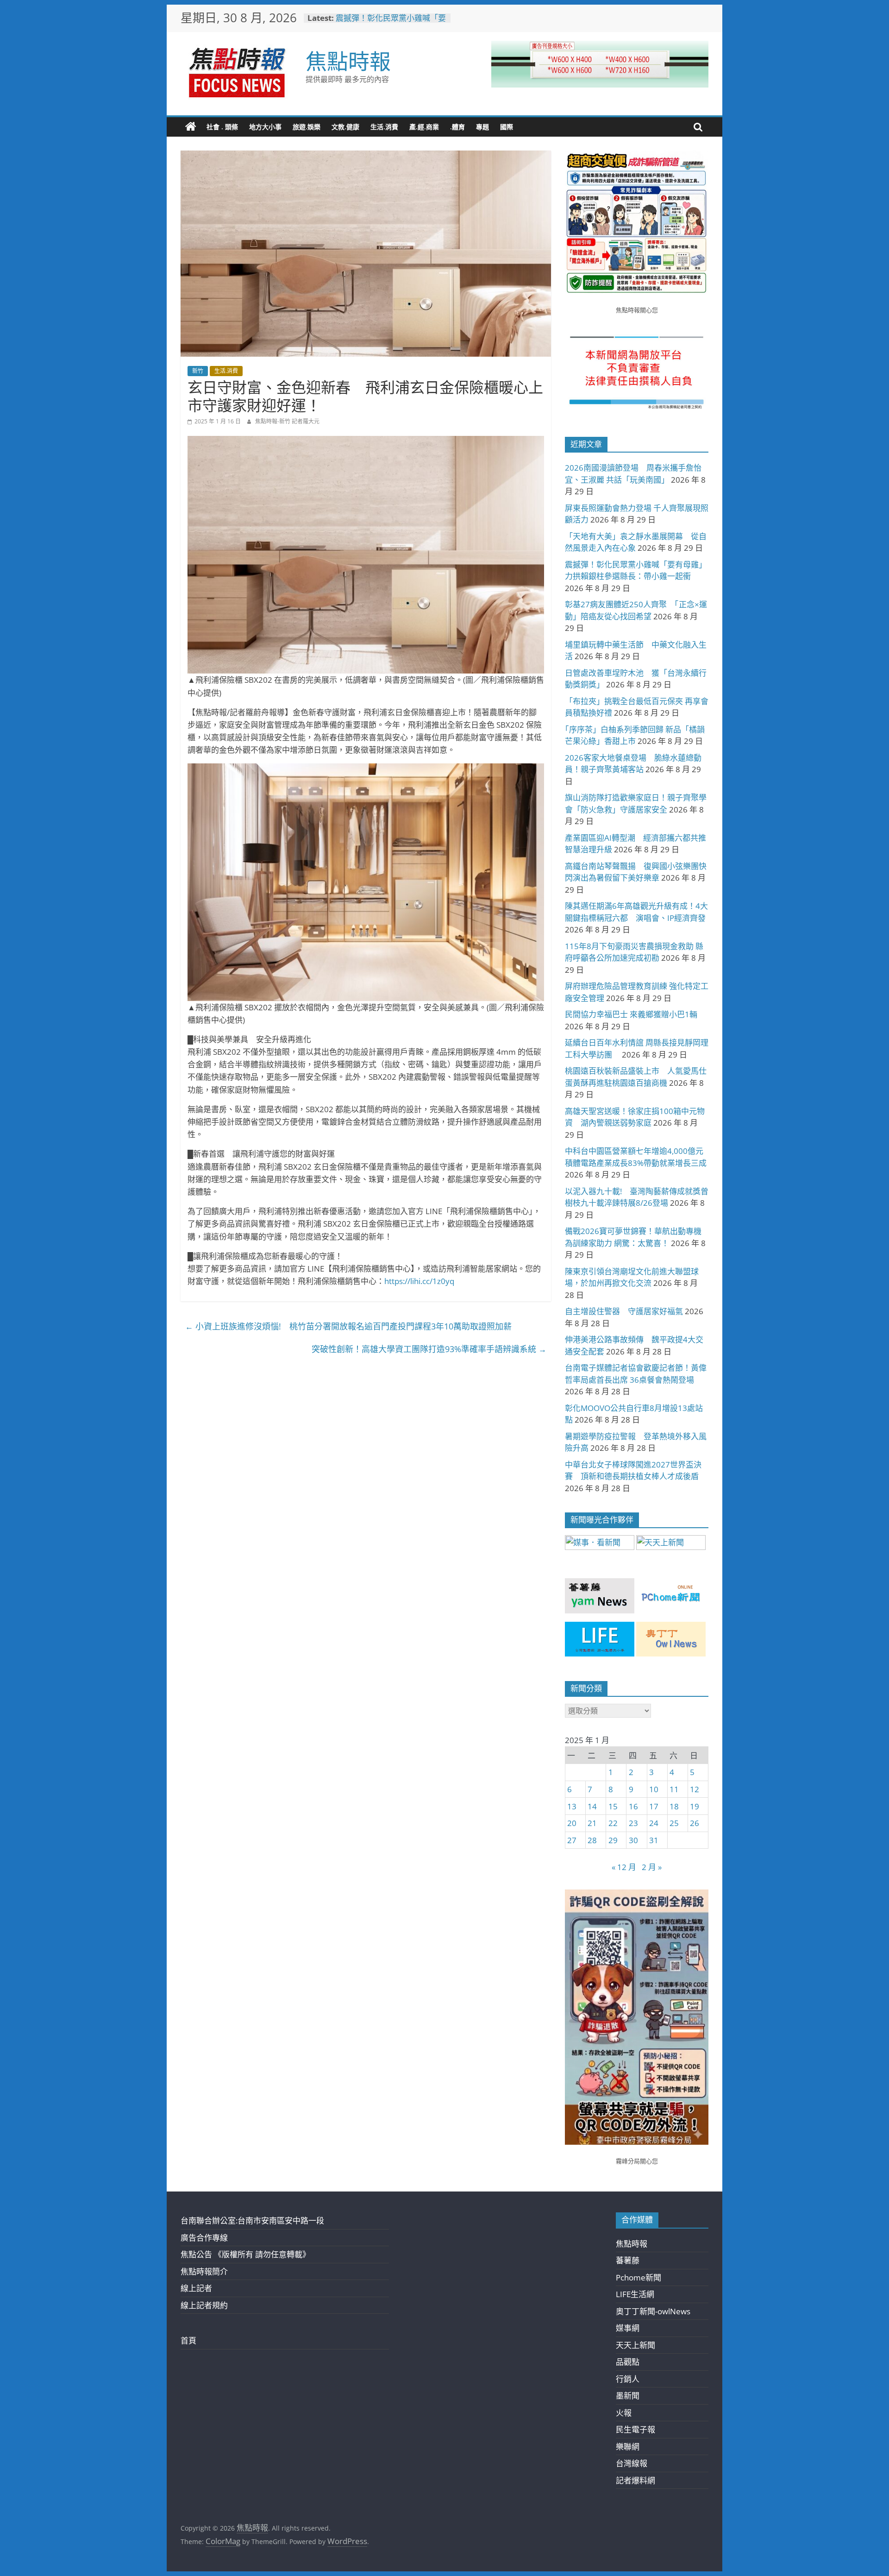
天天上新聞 (635, 2345)
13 (572, 1806)
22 (613, 1823)
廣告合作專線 (204, 2238)
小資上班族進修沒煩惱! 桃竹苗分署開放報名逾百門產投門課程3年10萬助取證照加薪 (348, 1326)
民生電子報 (635, 2429)
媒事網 (628, 2328)
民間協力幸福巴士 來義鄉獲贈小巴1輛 (631, 1014)
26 (695, 1823)
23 (633, 1823)
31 (654, 1840)
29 (613, 1840)
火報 (624, 2413)
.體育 (457, 127)
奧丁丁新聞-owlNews (653, 2311)
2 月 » (652, 1867)
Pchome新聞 (639, 2277)
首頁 (188, 2340)
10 (654, 1789)
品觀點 (628, 2362)
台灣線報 (632, 2463)
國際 (507, 127)
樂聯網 (628, 2447)
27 (572, 1840)
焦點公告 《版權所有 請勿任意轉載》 (245, 2254)
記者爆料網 (635, 2480)
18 (674, 1806)
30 (633, 1840)
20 (572, 1823)
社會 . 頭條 (222, 127)
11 (674, 1789)
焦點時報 (348, 61)
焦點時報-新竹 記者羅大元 (287, 421)
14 (592, 1806)
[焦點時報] (191, 127)
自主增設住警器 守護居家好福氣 (624, 1311)
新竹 (198, 371)
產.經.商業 (424, 127)
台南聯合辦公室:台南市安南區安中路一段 (252, 2220)
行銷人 (628, 2379)
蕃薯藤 (628, 2260)
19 (695, 1806)
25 (674, 1823)
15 (613, 1806)
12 (695, 1789)
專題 (482, 127)
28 (592, 1840)
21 (592, 1823)
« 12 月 (624, 1867)
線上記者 (196, 2288)
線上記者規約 (204, 2305)
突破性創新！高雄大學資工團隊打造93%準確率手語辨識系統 (429, 1349)
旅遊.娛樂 (307, 127)
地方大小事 (265, 127)
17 (654, 1806)
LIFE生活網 (635, 2294)
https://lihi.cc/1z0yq (419, 1281)
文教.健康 (345, 127)
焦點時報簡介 (204, 2271)
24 (654, 1823)
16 (633, 1806)
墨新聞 (628, 2396)
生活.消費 (384, 127)
